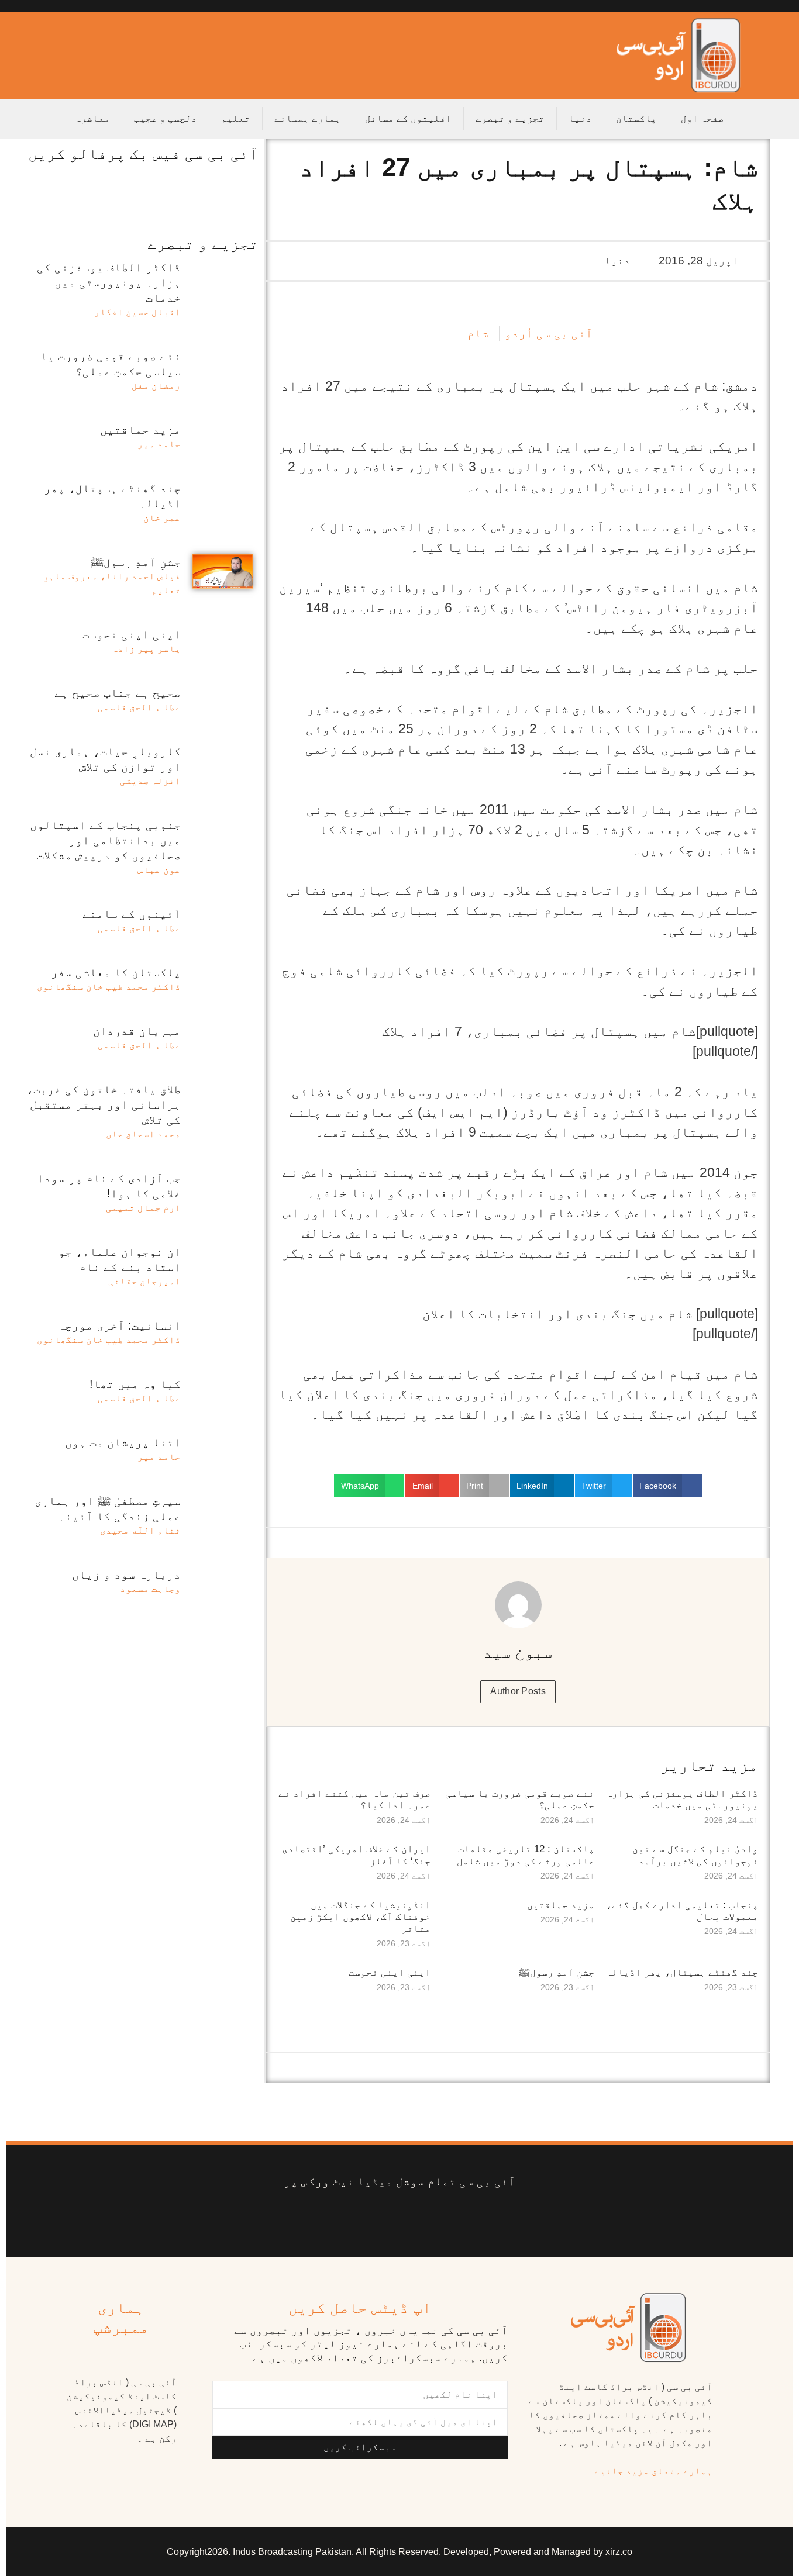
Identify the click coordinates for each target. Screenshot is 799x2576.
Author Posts (518, 1691)
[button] (667, 1486)
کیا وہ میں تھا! (135, 1384)
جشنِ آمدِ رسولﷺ (557, 1972)
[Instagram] (311, 2218)
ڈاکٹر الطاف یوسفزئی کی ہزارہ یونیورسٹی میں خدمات (682, 1799)
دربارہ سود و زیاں (126, 1574)
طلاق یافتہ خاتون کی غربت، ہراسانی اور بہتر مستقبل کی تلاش (104, 1104)
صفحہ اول (702, 118)
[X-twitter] (452, 2218)
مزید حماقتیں (561, 1905)
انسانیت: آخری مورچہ (119, 1325)
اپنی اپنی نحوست (390, 1972)
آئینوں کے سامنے (132, 914)
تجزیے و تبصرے (510, 118)
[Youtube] (417, 2218)
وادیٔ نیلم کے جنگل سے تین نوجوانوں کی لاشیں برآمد (695, 1855)
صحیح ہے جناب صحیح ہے (118, 693)
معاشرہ (92, 118)
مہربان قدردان (137, 1031)
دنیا (580, 118)
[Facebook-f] (488, 2218)
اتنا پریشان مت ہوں (123, 1442)
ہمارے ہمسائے (308, 118)
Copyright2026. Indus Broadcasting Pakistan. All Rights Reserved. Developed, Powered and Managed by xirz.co (399, 2552)
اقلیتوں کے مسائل (408, 118)
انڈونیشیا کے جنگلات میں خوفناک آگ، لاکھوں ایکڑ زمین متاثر (360, 1917)
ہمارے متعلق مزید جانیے (653, 2471)
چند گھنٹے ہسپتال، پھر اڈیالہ (682, 1972)
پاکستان (636, 118)
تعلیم (236, 118)
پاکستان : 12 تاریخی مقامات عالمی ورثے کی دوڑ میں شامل (526, 1855)
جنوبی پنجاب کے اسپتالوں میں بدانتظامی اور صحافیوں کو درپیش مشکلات (105, 840)
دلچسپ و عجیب (166, 118)
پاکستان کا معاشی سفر (116, 972)
